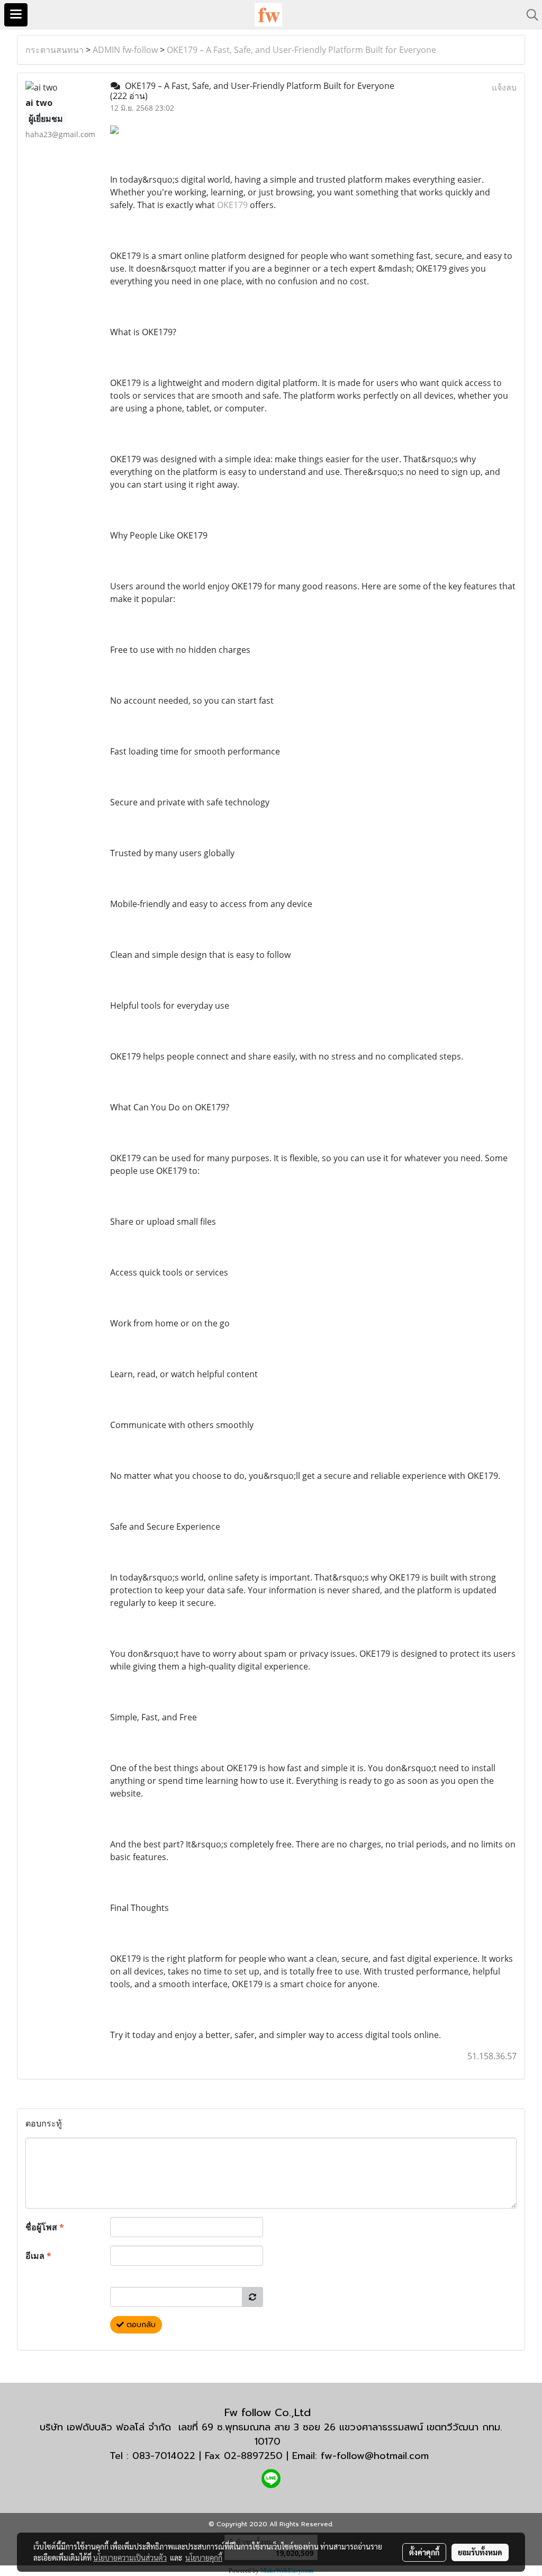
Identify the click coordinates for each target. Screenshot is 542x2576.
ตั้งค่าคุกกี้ (424, 2552)
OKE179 (232, 205)
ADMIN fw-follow (125, 50)
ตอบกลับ (140, 2325)
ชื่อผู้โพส (45, 2227)
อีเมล (38, 2256)
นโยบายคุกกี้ (204, 2557)
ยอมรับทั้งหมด (480, 2552)
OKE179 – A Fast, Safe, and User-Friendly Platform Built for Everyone (301, 50)
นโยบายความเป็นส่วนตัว (130, 2557)
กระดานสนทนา (55, 50)
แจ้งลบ (504, 87)
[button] (529, 15)
